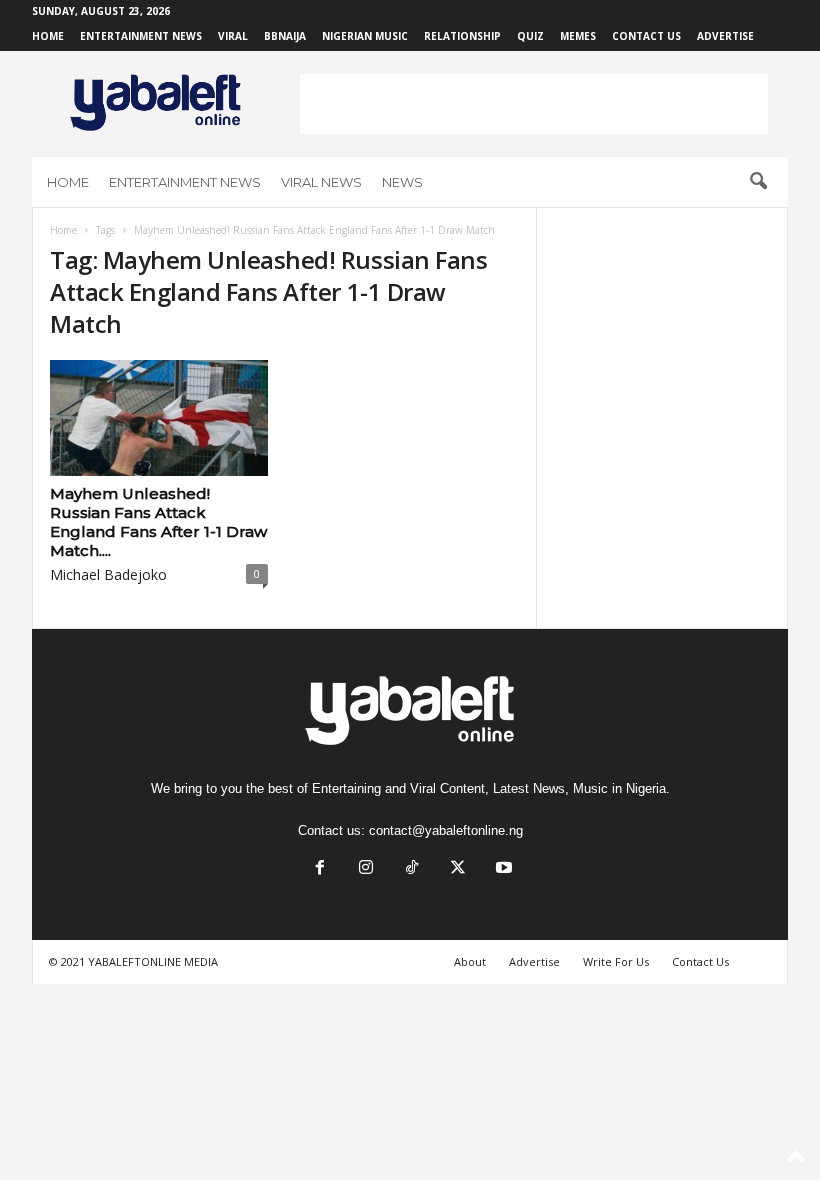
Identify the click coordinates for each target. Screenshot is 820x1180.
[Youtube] (502, 869)
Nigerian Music (365, 36)
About (470, 961)
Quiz (530, 36)
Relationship (462, 36)
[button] (758, 182)
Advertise (725, 36)
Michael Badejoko (108, 574)
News (402, 182)
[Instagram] (366, 869)
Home (48, 36)
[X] (458, 869)
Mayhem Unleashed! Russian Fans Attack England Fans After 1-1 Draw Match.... (158, 522)
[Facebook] (320, 869)
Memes (578, 36)
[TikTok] (412, 869)
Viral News (321, 182)
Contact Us (646, 36)
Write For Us (616, 961)
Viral (233, 36)
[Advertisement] (534, 104)
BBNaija (285, 36)
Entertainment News (141, 36)
